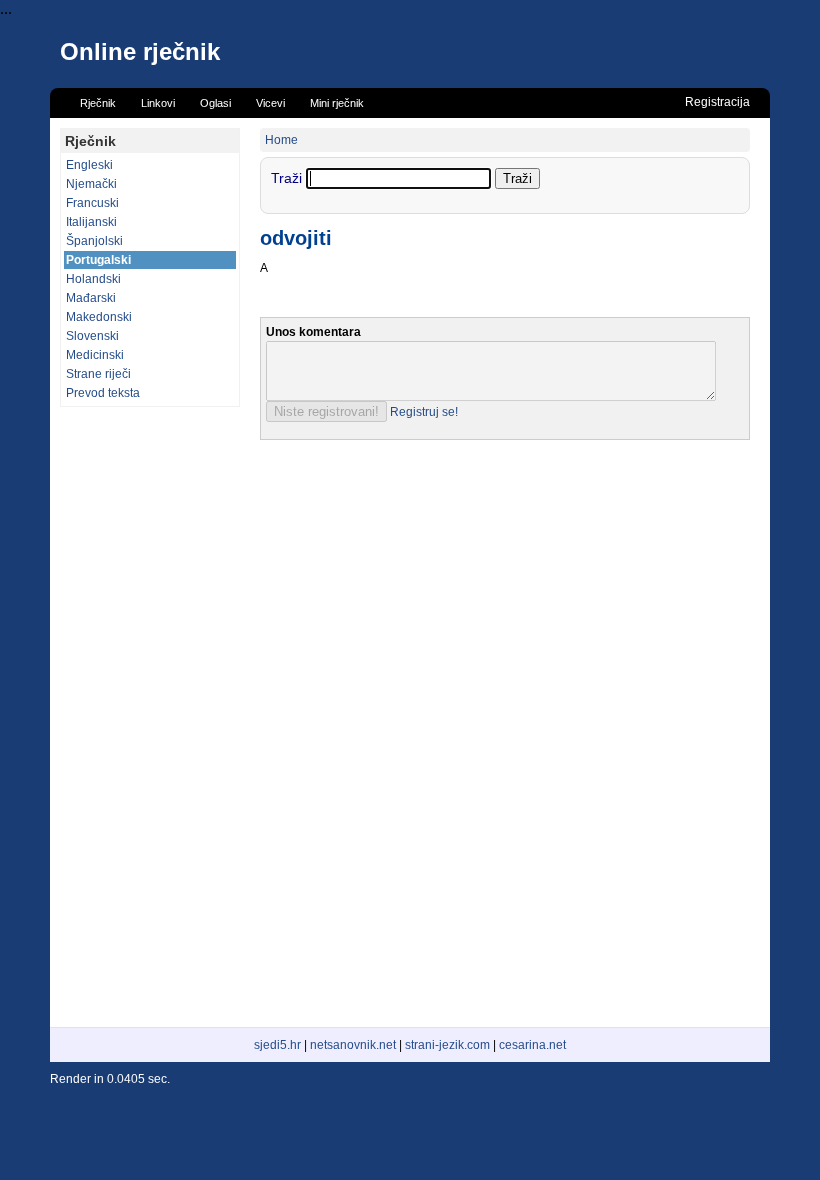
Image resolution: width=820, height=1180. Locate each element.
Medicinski (95, 355)
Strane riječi (98, 374)
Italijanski (91, 222)
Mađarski (91, 298)
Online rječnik (140, 51)
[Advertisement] (150, 717)
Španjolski (94, 241)
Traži (288, 178)
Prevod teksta (103, 393)
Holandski (93, 279)
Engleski (89, 165)
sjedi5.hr (277, 1045)
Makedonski (99, 317)
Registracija (717, 102)
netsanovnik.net (353, 1045)
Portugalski (98, 260)
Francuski (92, 203)
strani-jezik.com (447, 1045)
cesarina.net (532, 1045)
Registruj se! (424, 412)
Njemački (91, 184)
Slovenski (92, 336)
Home (281, 140)
